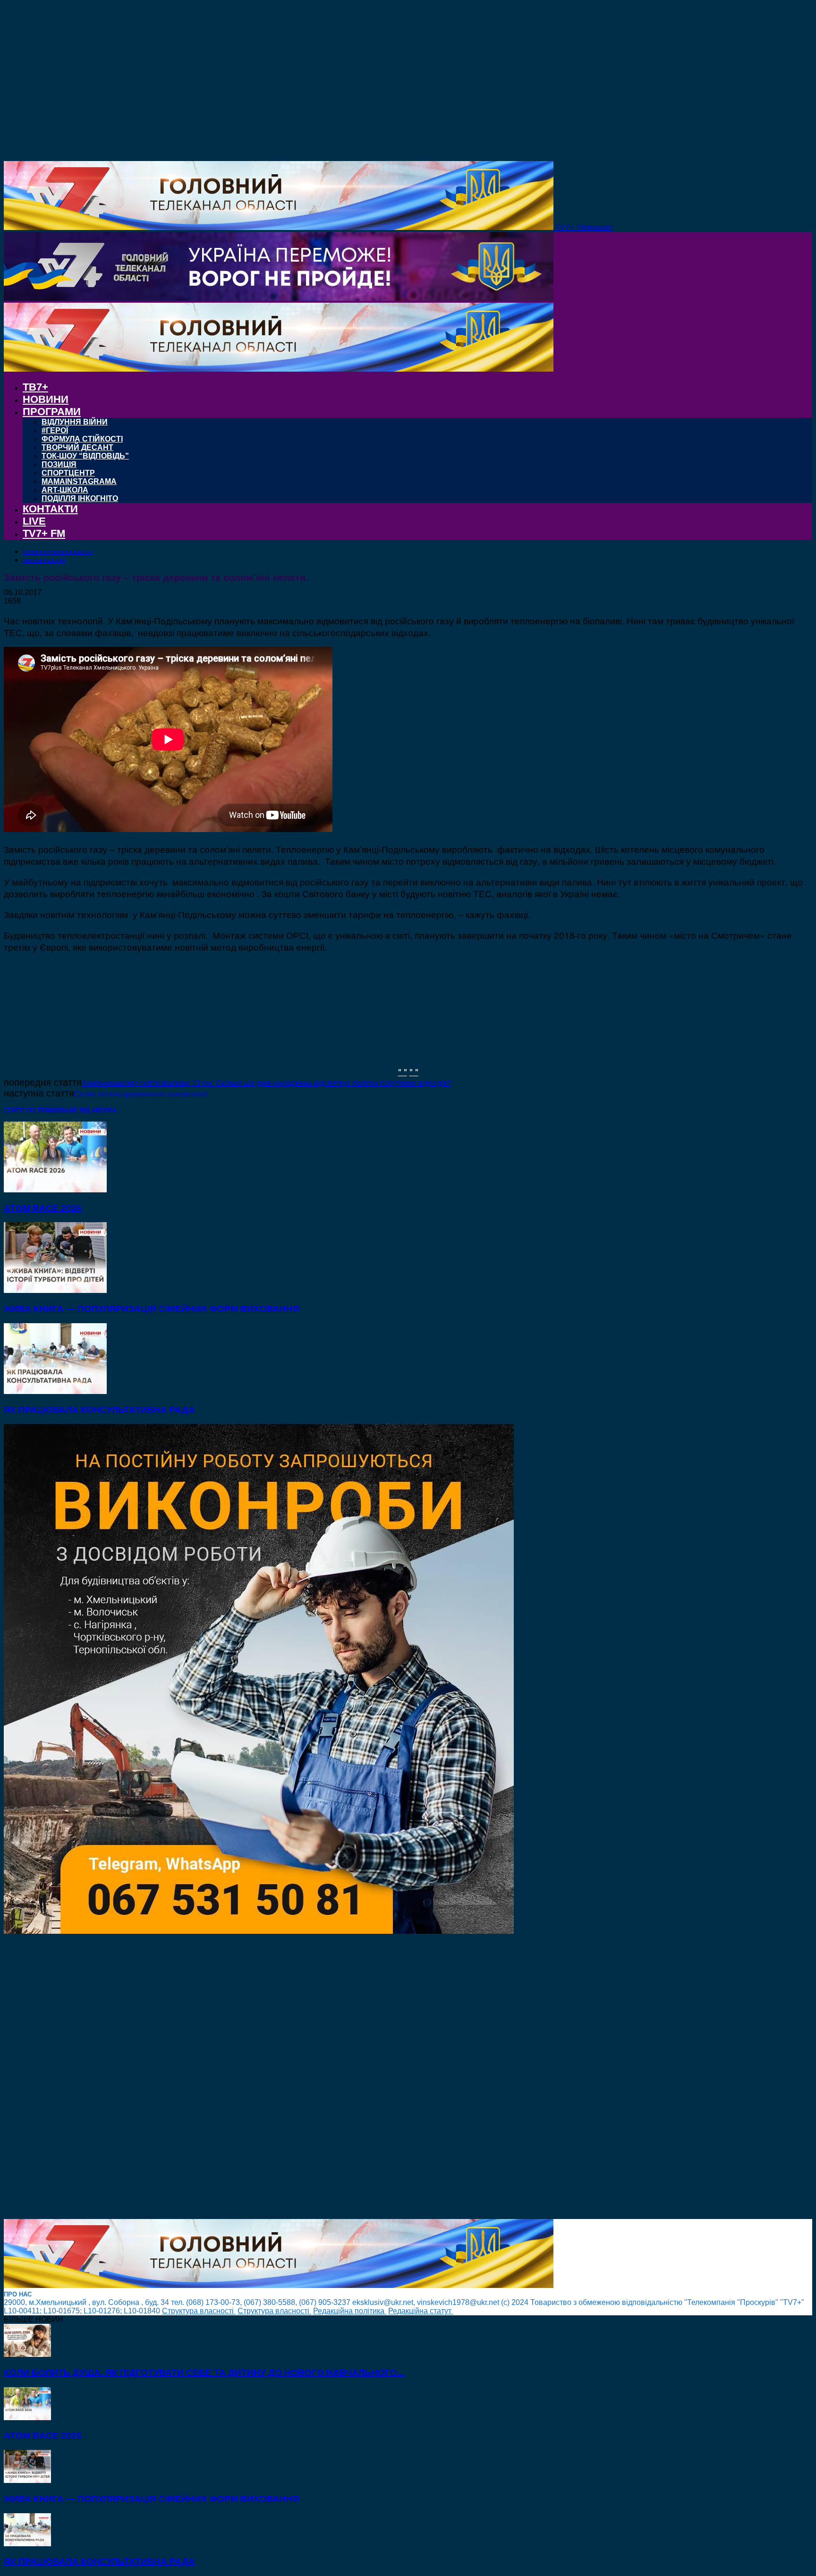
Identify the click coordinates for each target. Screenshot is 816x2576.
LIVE (34, 521)
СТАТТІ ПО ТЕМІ (28, 1110)
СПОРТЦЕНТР (68, 473)
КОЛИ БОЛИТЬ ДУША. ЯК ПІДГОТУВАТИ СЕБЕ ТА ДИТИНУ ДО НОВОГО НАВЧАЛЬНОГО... (204, 2373)
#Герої (55, 430)
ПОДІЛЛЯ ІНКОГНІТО (80, 498)
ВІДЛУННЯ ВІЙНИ (75, 422)
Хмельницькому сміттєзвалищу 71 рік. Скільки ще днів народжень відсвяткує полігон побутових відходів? (267, 1083)
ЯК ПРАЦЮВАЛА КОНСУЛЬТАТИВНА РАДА (99, 1410)
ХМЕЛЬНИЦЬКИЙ (44, 561)
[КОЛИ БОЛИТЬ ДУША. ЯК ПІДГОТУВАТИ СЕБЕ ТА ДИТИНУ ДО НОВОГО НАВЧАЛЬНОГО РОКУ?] (27, 2354)
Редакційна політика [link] (350, 2311)
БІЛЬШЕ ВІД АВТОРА (85, 1110)
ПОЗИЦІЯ (59, 464)
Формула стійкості (82, 439)
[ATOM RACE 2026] (55, 1190)
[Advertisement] (287, 2077)
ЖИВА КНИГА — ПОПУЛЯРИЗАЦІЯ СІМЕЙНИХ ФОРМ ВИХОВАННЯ (152, 1309)
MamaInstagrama (79, 481)
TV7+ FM (44, 533)
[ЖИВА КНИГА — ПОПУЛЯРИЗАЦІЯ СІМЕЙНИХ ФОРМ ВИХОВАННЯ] (55, 1290)
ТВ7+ (35, 387)
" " (403, 1071)
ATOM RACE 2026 (43, 1208)
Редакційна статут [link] (421, 2311)
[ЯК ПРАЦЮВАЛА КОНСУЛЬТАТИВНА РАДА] (55, 1391)
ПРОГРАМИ (52, 412)
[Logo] (279, 298)
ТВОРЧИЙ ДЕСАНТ (77, 447)
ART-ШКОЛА (65, 490)
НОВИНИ (46, 399)
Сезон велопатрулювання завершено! (141, 1094)
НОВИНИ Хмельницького (58, 552)
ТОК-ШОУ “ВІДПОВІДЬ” (85, 456)
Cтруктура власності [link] (199, 2311)
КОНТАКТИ (50, 509)
